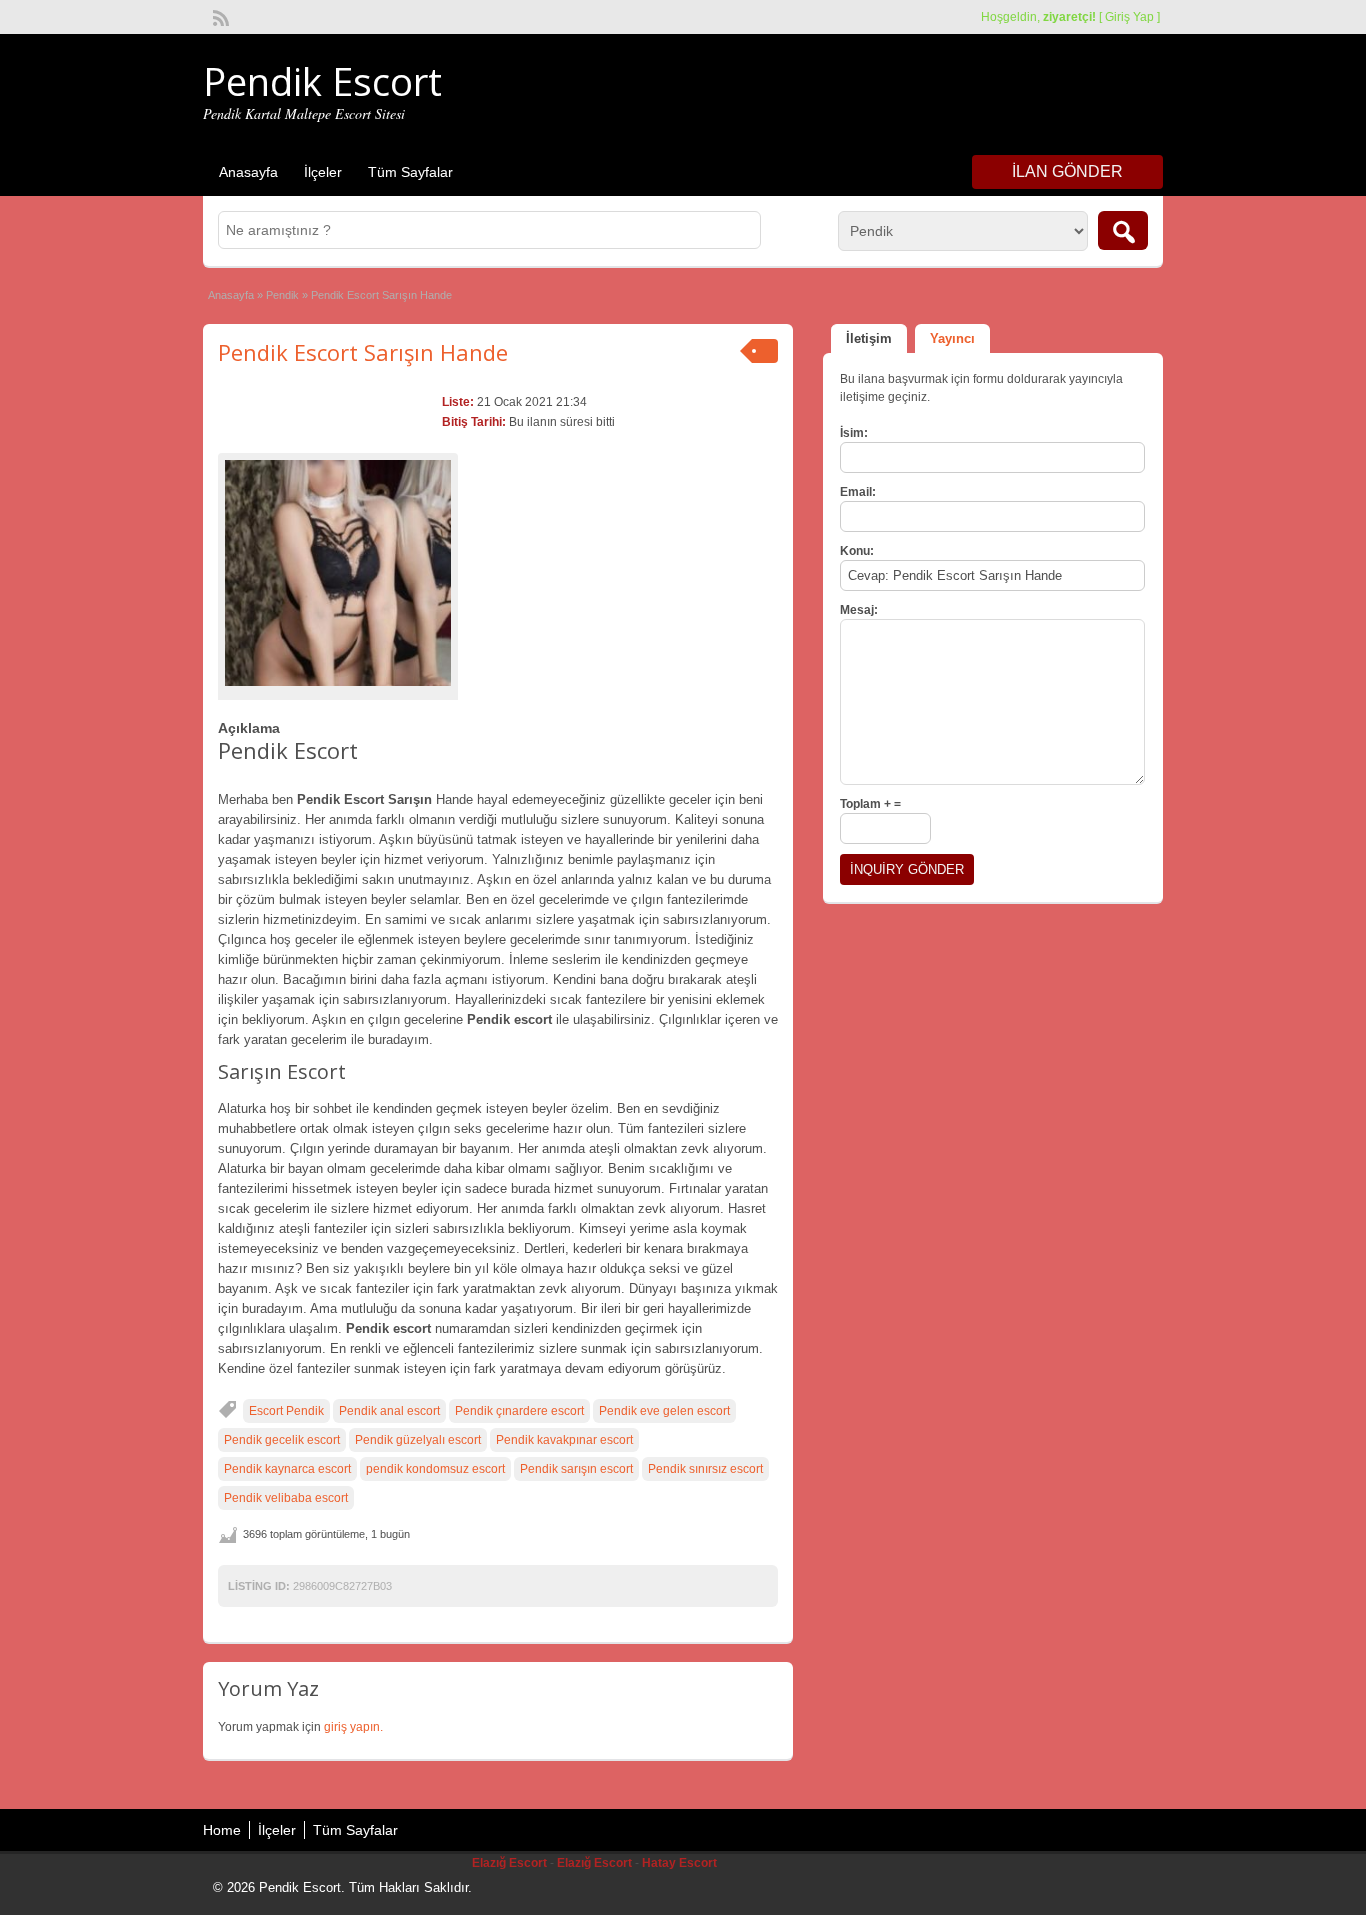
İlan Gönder (1067, 171)
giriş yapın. (353, 1727)
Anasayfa (248, 172)
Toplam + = (870, 804)
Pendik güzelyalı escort (418, 1440)
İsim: (854, 433)
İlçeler (323, 172)
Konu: (857, 551)
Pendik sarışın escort (576, 1469)
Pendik (282, 295)
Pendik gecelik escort (282, 1440)
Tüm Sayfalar (410, 172)
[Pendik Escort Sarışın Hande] (338, 573)
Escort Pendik (286, 1411)
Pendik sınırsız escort (705, 1469)
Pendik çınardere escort (519, 1411)
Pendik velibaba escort (286, 1498)
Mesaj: (859, 610)
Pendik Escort (322, 81)
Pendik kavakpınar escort (564, 1440)
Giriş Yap (1129, 17)
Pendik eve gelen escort (664, 1411)
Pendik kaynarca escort (287, 1469)
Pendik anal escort (389, 1411)
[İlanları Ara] (1123, 230)
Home (222, 1830)
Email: (858, 492)
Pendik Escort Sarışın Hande (363, 352)
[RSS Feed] (219, 16)
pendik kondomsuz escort (435, 1469)
